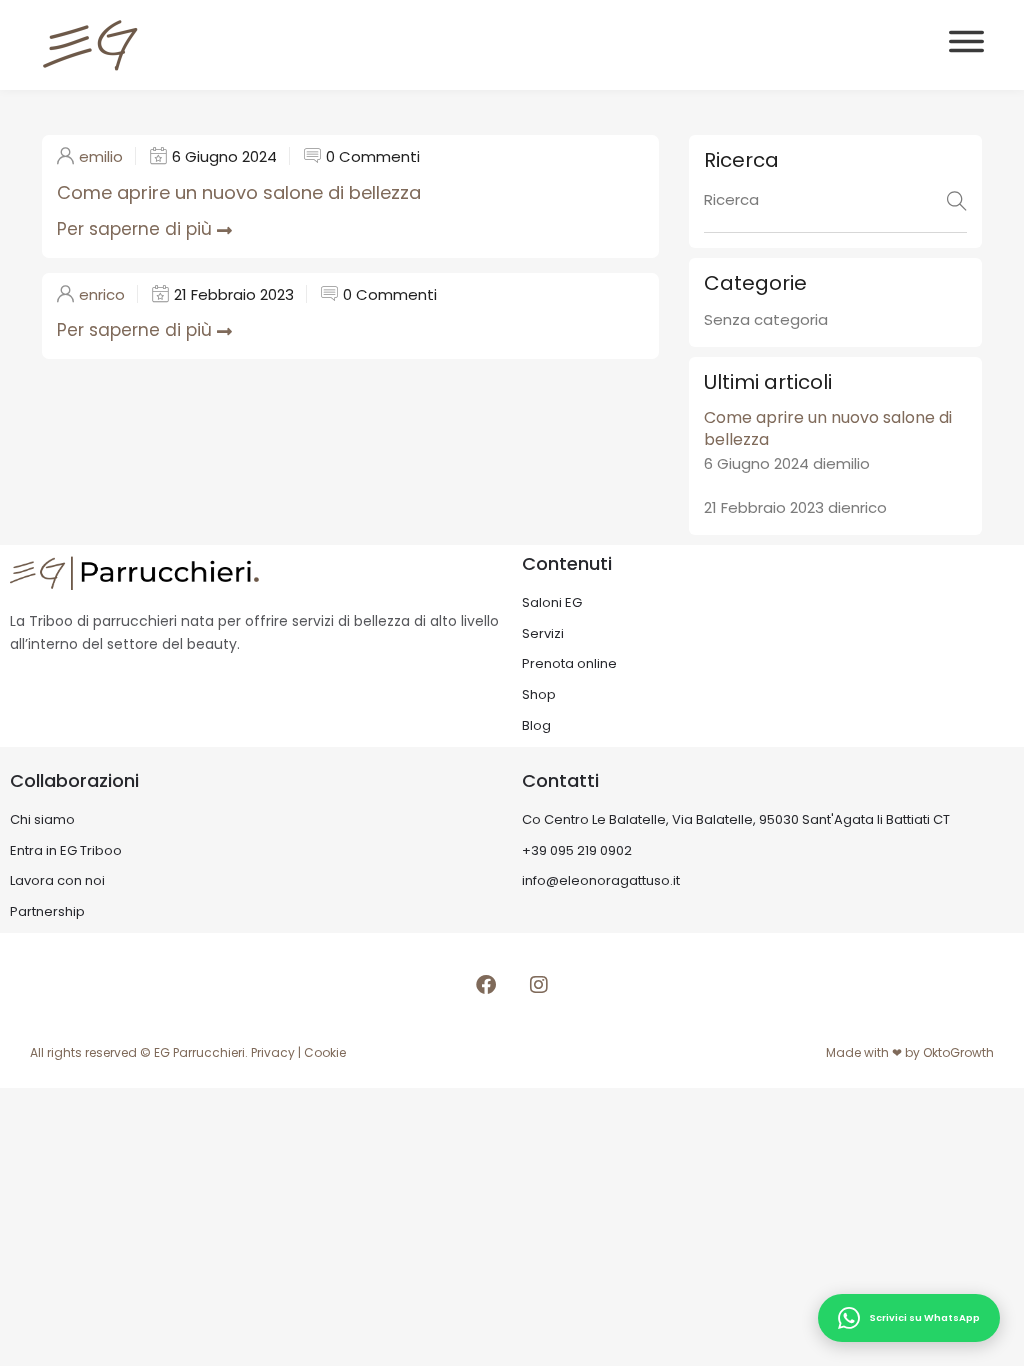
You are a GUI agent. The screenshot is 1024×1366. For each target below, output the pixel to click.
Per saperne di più (134, 229)
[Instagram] (539, 985)
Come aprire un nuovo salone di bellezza (239, 192)
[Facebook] (486, 985)
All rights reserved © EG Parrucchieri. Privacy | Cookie (188, 1052)
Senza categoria (766, 319)
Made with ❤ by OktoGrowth (910, 1052)
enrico (102, 294)
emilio (101, 156)
